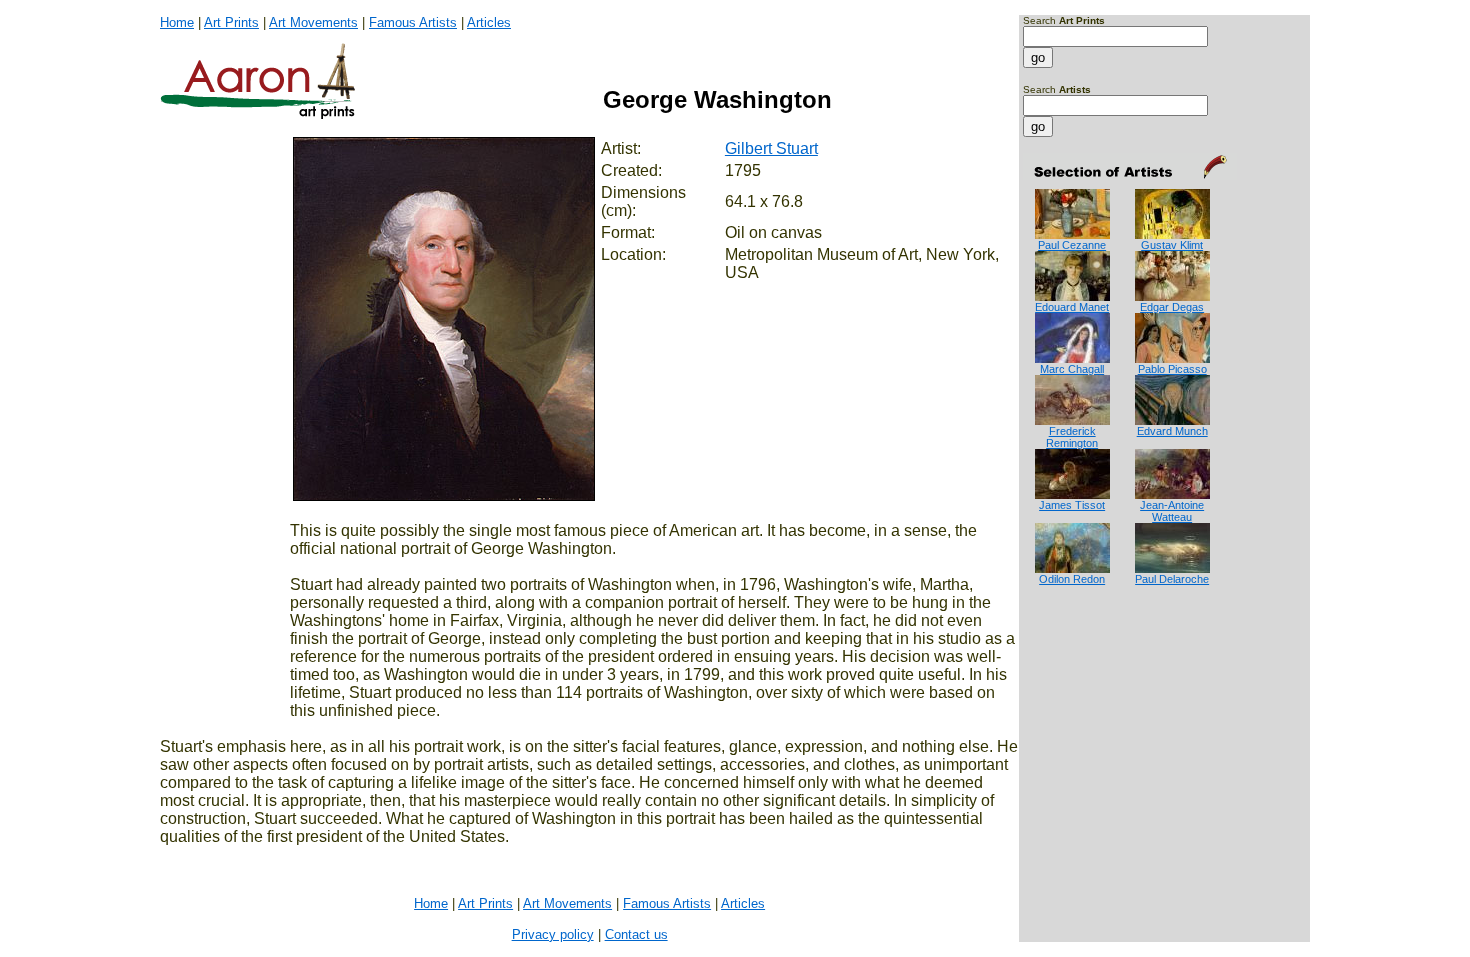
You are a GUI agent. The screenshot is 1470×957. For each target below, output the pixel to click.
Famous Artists (413, 22)
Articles (489, 22)
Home (177, 22)
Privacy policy (553, 934)
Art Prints (231, 22)
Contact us (636, 934)
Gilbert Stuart (771, 148)
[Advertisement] (1085, 665)
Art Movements (313, 22)
